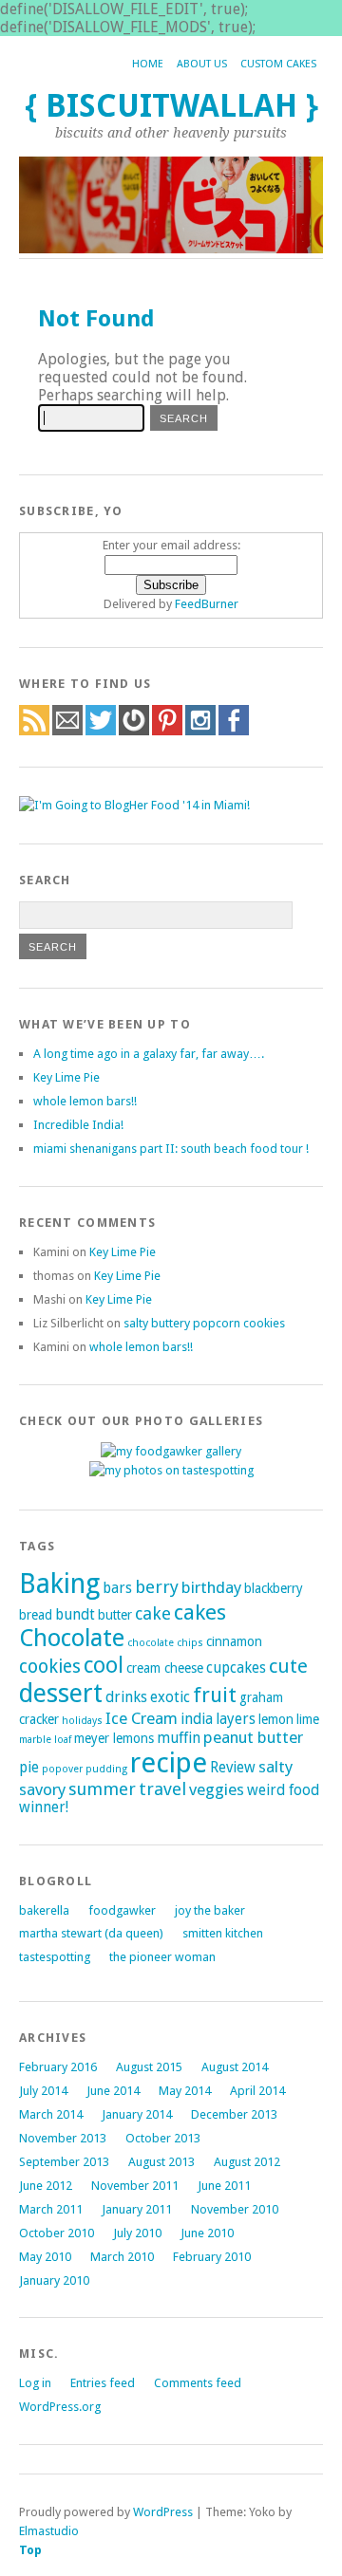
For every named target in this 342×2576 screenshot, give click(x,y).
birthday (211, 1587)
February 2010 (212, 2257)
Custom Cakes (278, 64)
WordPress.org (60, 2407)
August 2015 (149, 2067)
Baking (59, 1584)
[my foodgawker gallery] (171, 1451)
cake (153, 1613)
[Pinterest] (167, 731)
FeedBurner (207, 604)
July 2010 (137, 2233)
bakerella (44, 1910)
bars (117, 1588)
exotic (170, 1697)
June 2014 (113, 2091)
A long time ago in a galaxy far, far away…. (149, 1054)
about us (202, 64)
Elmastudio (49, 2531)
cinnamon (234, 1641)
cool (104, 1665)
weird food (283, 1790)
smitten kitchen (223, 1933)
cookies (50, 1667)
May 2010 (45, 2257)
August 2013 (161, 2162)
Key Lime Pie (66, 1077)
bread (36, 1615)
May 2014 (185, 2091)
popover (62, 1769)
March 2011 (51, 2209)
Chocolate (72, 1638)
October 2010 (57, 2233)
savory (42, 1789)
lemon (276, 1719)
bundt (75, 1615)
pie (29, 1768)
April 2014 (257, 2091)
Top (30, 2550)
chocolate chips (165, 1643)
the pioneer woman (162, 1957)
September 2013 (64, 2162)
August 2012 (247, 2162)
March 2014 (51, 2114)
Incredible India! (78, 1125)
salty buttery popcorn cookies (204, 1323)
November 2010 (235, 2209)
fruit (215, 1695)
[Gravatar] (134, 731)
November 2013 (63, 2138)
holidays (82, 1721)
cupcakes (236, 1668)
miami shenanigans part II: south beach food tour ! (171, 1149)
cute (288, 1666)
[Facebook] (234, 731)
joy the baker (210, 1910)
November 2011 (135, 2186)
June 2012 (46, 2186)
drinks (126, 1697)
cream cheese (165, 1668)
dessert (61, 1694)
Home (148, 64)
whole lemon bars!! (85, 1101)
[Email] (67, 731)
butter (115, 1615)
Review (233, 1768)
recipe (169, 1763)
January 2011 (137, 2209)
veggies (217, 1789)
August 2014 (235, 2067)
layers (236, 1719)
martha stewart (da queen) (91, 1933)
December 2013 (234, 2114)
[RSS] (34, 731)
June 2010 (207, 2233)
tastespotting (55, 1957)
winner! (44, 1807)
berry (157, 1587)
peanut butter (253, 1737)
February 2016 (58, 2067)
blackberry (274, 1588)
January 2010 (54, 2280)
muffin (179, 1738)
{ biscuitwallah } (171, 106)
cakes (200, 1612)
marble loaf (45, 1740)
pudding (106, 1769)
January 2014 (137, 2114)
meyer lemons (114, 1738)
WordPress (163, 2512)
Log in (35, 2383)
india (197, 1719)
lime (308, 1719)
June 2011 (224, 2186)
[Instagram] (200, 731)
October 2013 (163, 2138)
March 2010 (122, 2257)
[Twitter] (101, 731)
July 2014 (43, 2091)
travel (162, 1789)
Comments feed (198, 2383)
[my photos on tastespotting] (171, 1470)
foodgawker (122, 1910)
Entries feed (103, 2383)
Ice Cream (142, 1718)
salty (275, 1767)
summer (102, 1789)
